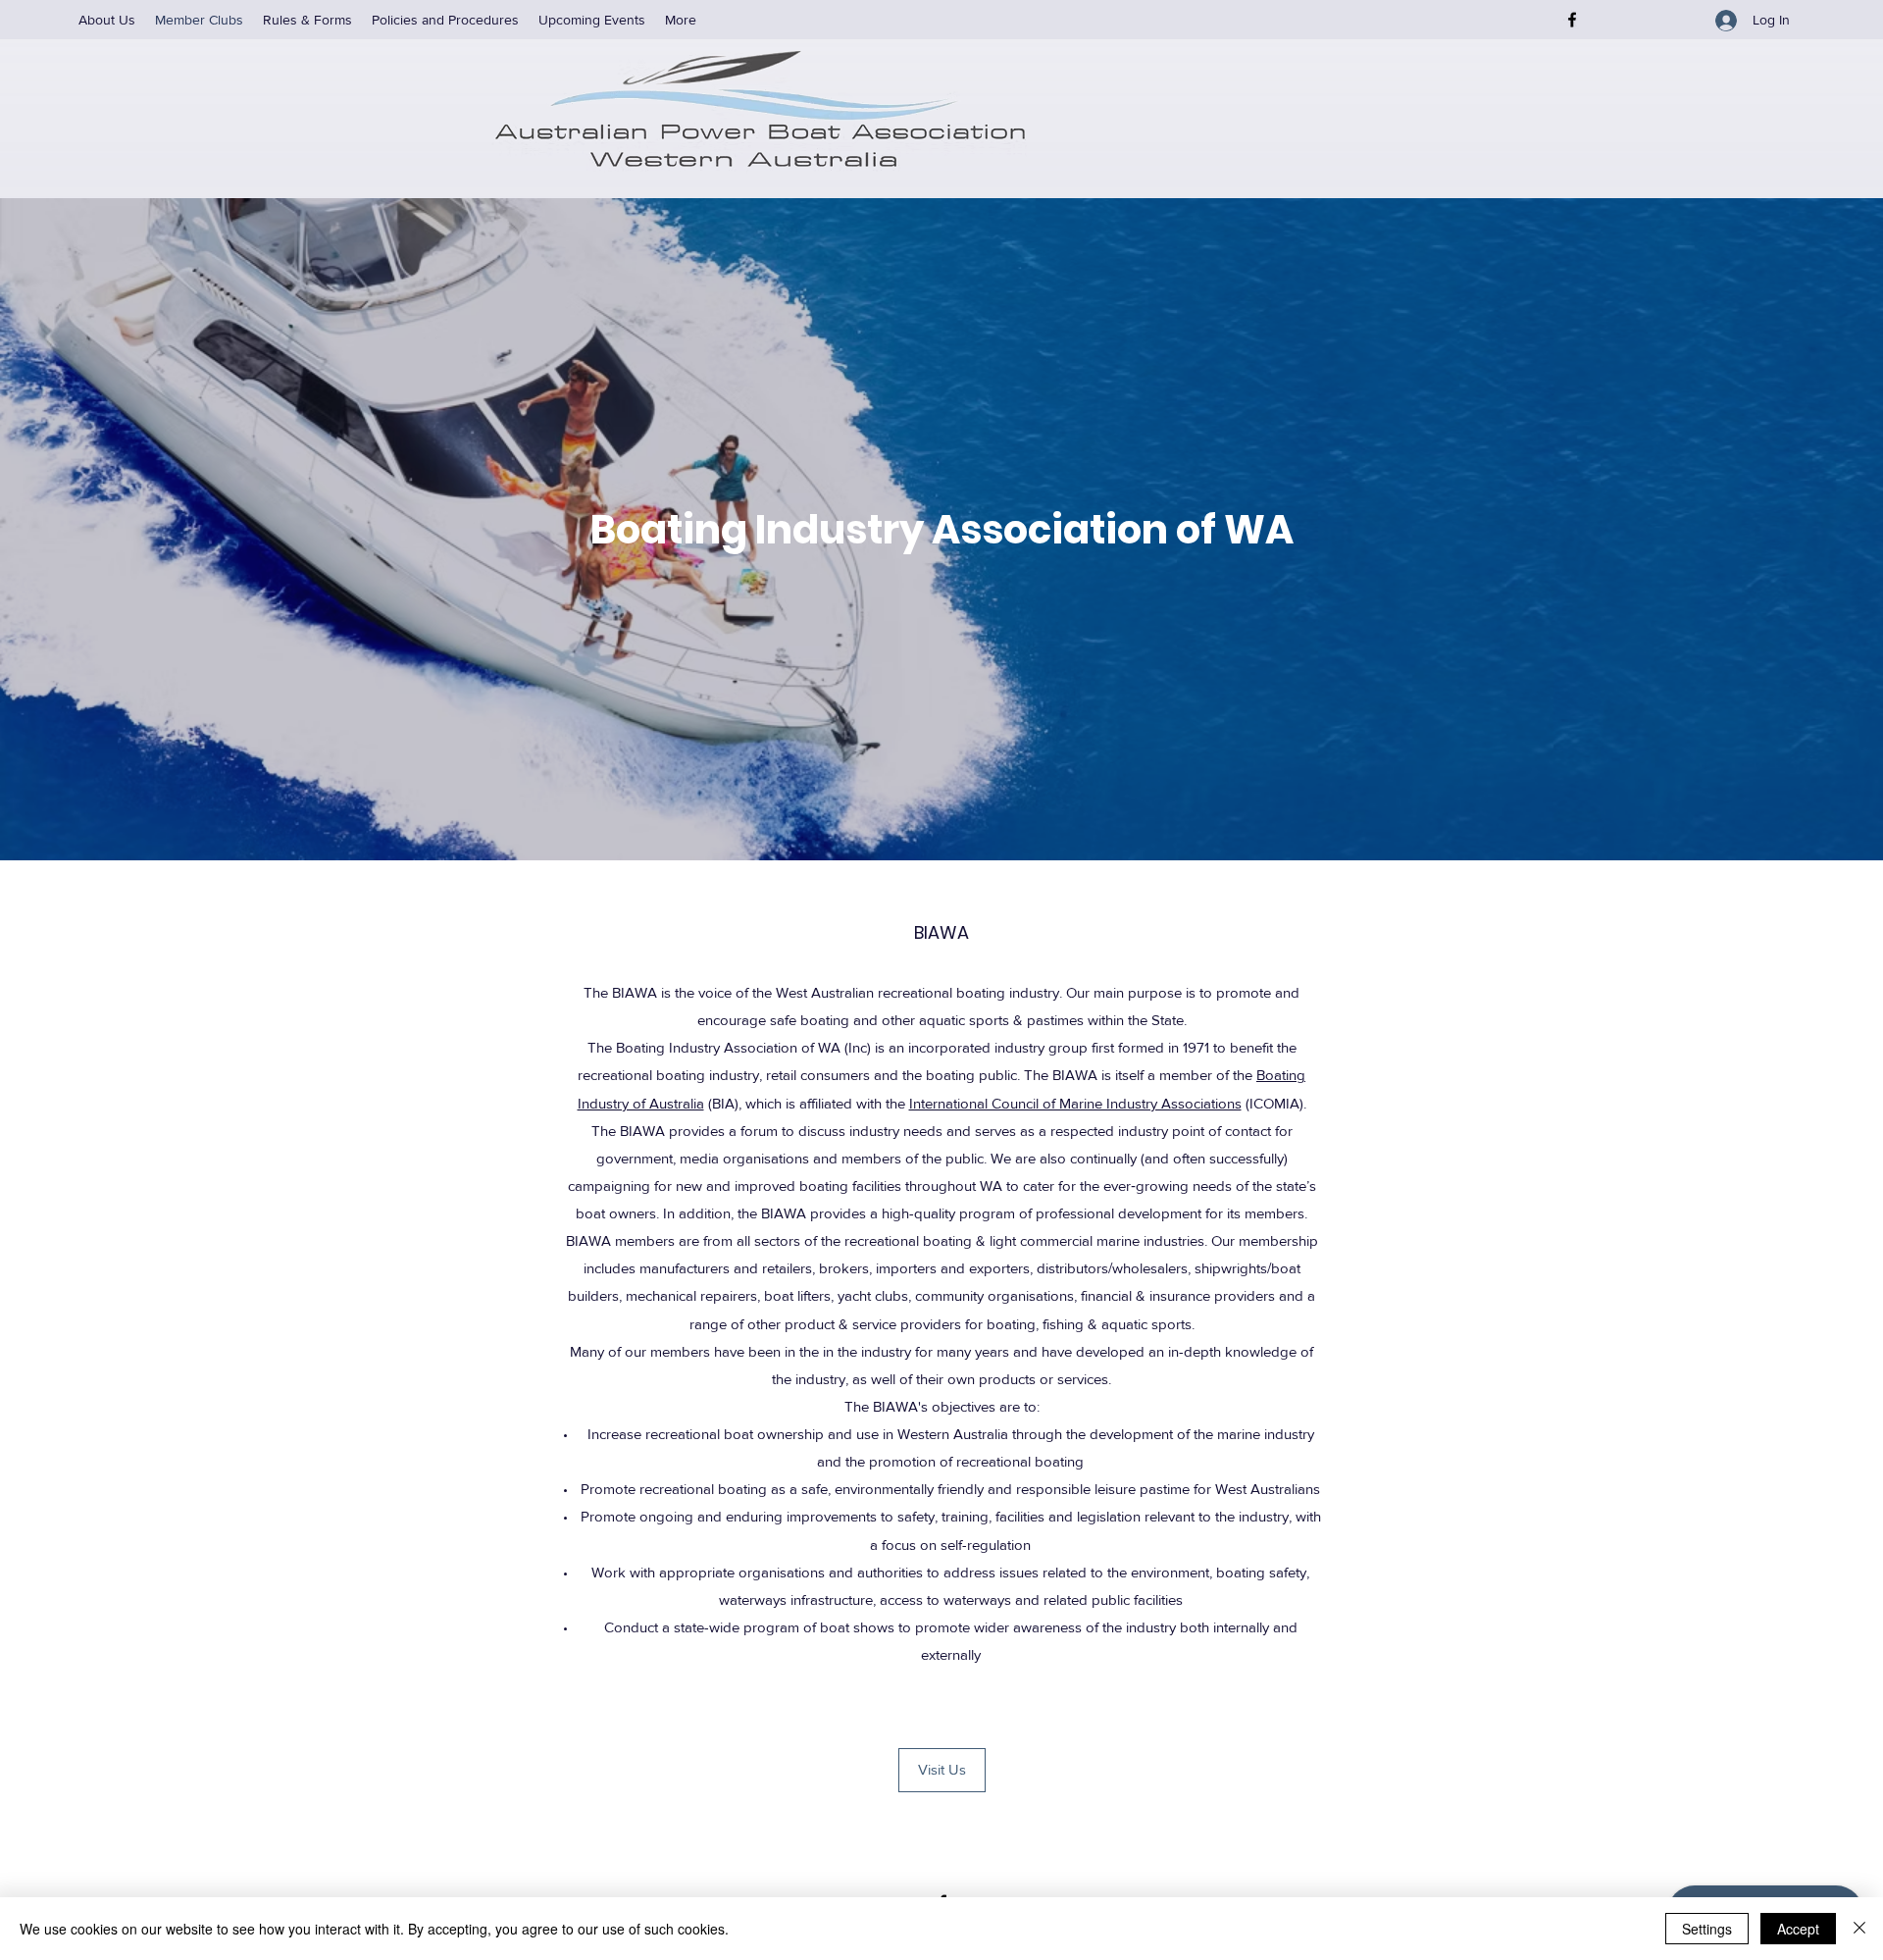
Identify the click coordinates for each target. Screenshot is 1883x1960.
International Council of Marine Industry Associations (1075, 1103)
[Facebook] (1572, 20)
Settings (1707, 1929)
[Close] (1859, 1929)
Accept (1798, 1929)
